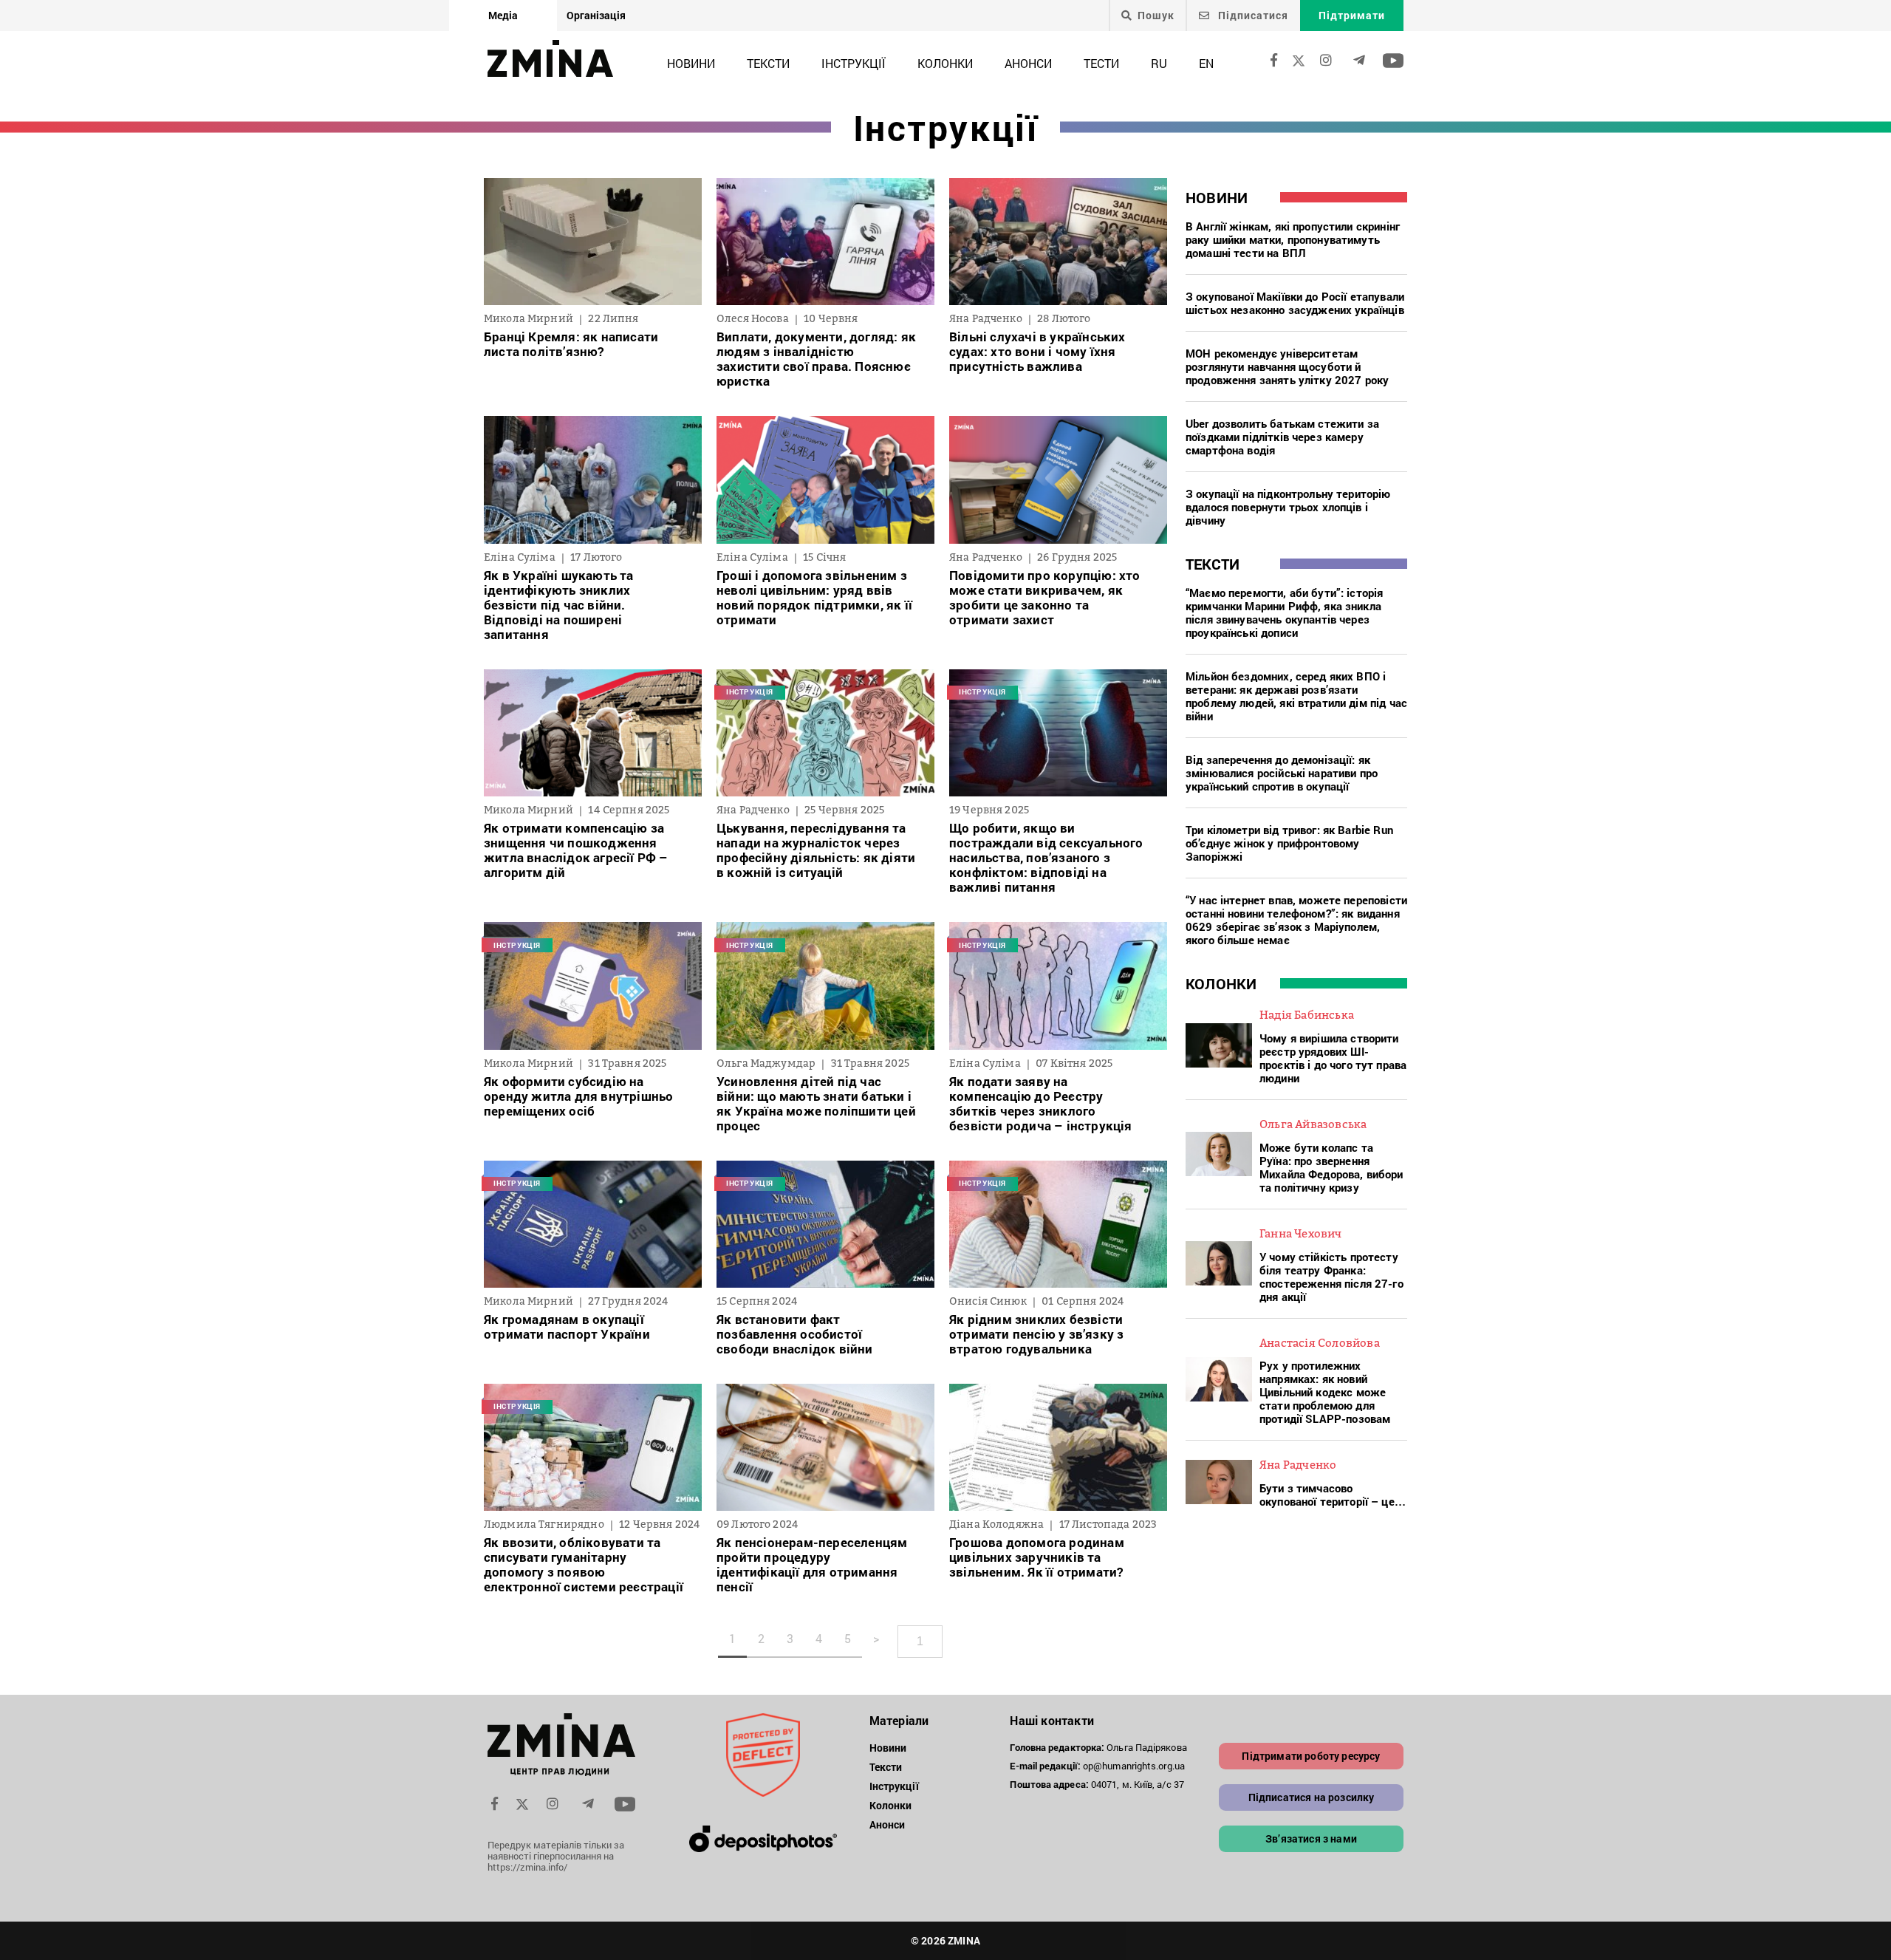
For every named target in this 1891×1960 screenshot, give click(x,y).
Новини (691, 63)
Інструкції (854, 63)
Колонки (945, 63)
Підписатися (1252, 15)
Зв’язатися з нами (1311, 1838)
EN (1206, 63)
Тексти (768, 63)
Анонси (1028, 63)
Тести (1101, 63)
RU (1159, 63)
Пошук (1156, 16)
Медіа (503, 15)
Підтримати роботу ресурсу (1311, 1756)
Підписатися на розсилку (1312, 1797)
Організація (596, 15)
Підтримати (1352, 15)
